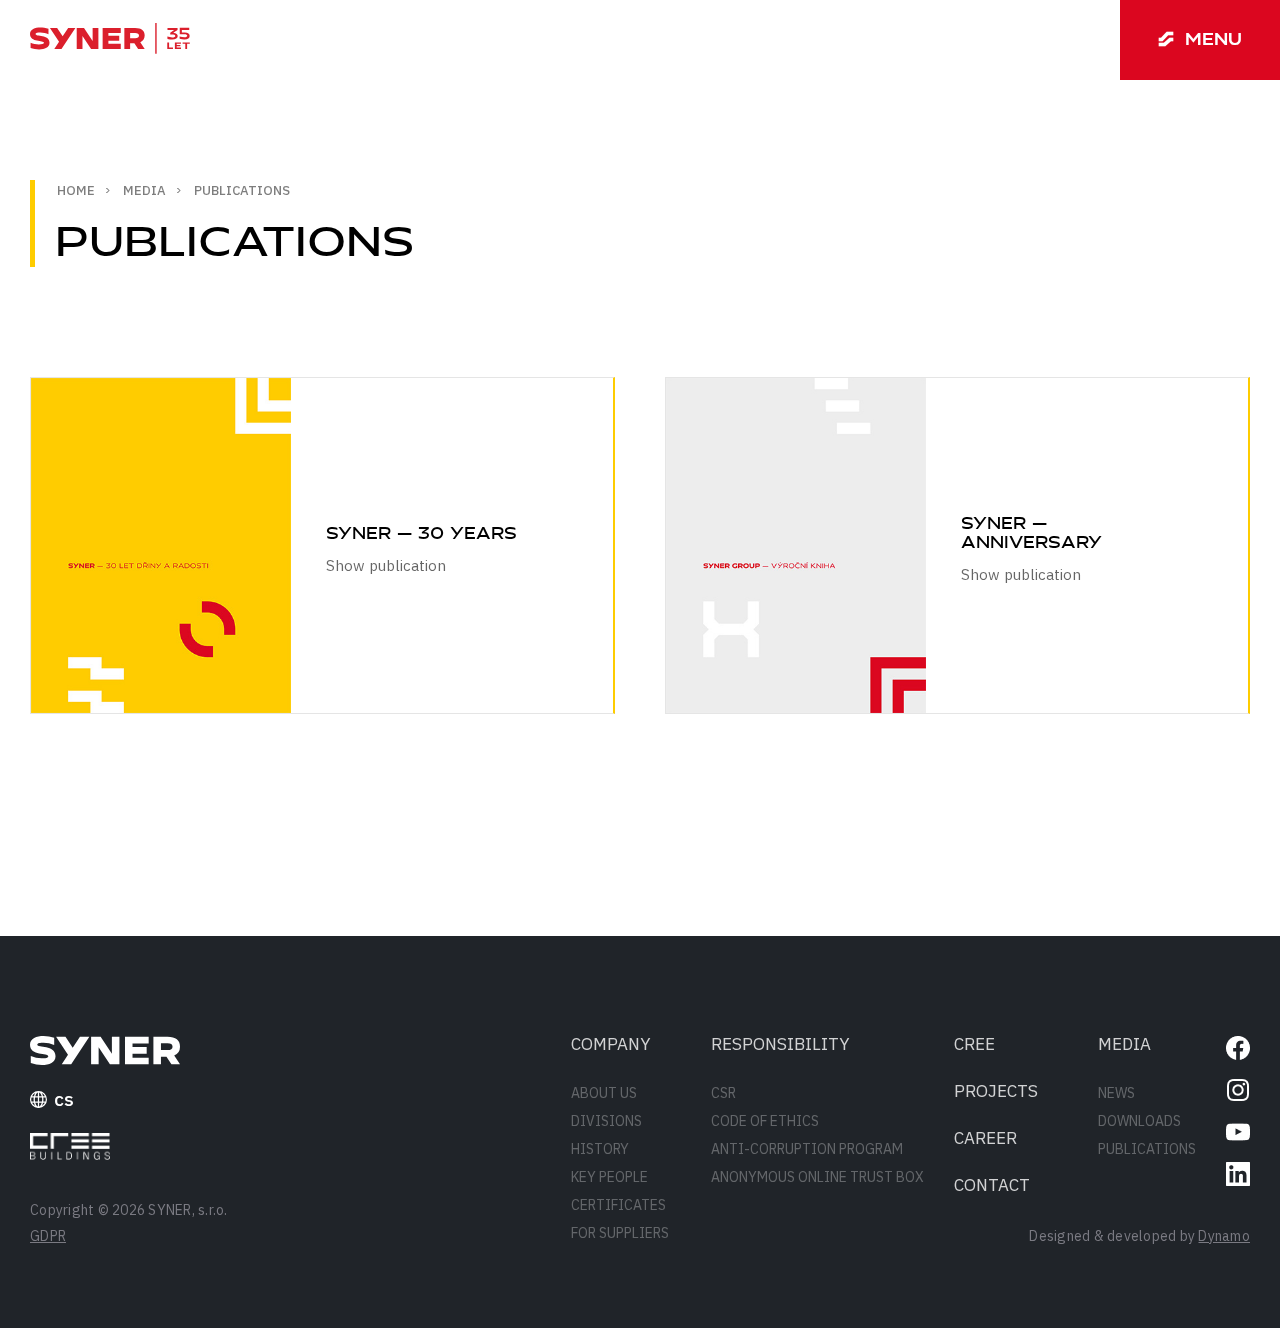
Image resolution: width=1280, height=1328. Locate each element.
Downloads (1139, 1121)
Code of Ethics (765, 1121)
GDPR (48, 1236)
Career (985, 1138)
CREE (974, 1044)
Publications (1147, 1149)
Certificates (618, 1205)
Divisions (606, 1121)
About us (604, 1093)
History (600, 1149)
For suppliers (620, 1233)
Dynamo (1224, 1236)
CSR (723, 1093)
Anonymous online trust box (817, 1177)
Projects (996, 1091)
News (1116, 1093)
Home (76, 190)
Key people (609, 1177)
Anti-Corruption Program (807, 1149)
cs (64, 1099)
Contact (992, 1185)
